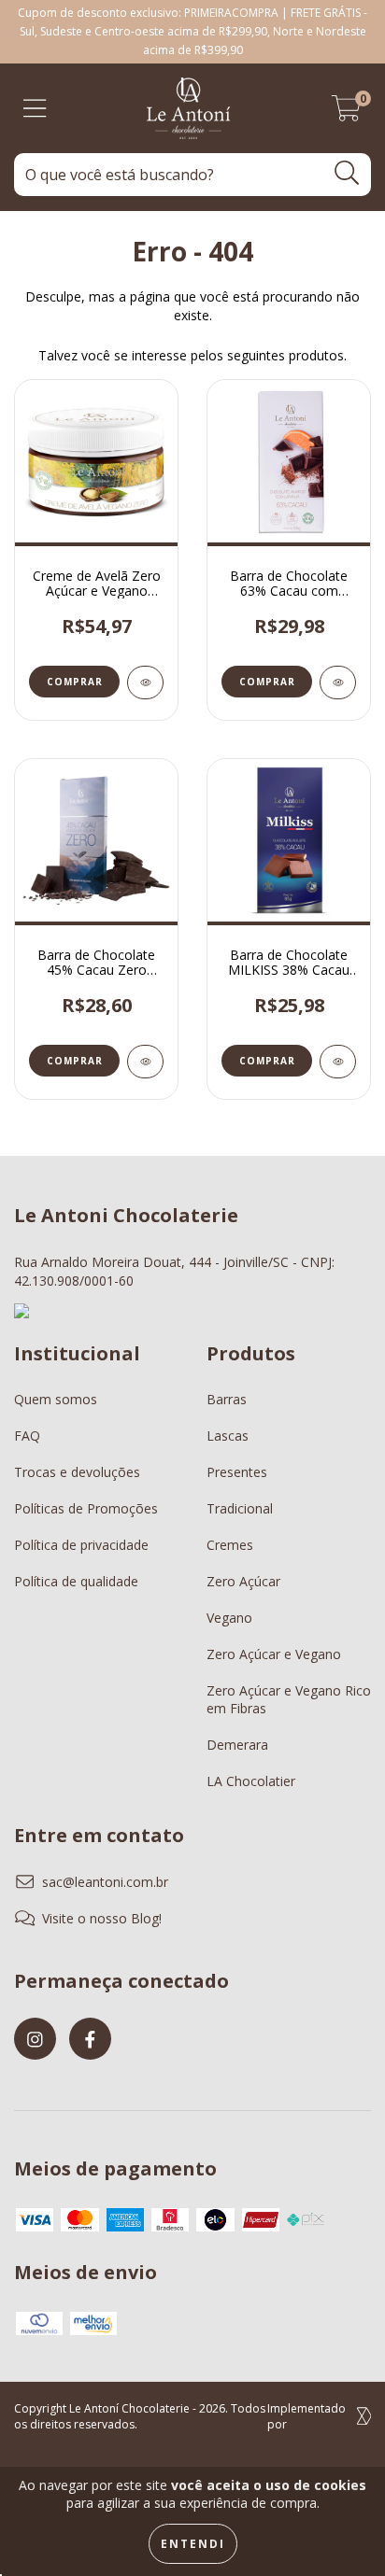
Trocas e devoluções (77, 1472)
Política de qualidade (76, 1581)
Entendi (193, 2544)
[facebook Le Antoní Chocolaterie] (90, 2039)
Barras (227, 1399)
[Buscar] (347, 173)
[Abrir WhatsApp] (338, 2529)
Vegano (229, 1618)
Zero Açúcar (243, 1581)
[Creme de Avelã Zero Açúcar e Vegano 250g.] (145, 683)
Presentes (237, 1472)
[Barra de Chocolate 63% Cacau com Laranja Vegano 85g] (338, 683)
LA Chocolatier (251, 1781)
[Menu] (35, 109)
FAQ (27, 1436)
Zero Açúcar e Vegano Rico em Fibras (289, 1699)
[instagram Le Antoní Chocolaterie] (35, 2039)
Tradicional (240, 1508)
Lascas (228, 1436)
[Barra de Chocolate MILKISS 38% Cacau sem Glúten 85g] (338, 1062)
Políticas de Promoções (86, 1508)
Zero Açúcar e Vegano (274, 1654)
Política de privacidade (81, 1545)
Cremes (230, 1545)
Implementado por (307, 2416)
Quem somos (56, 1399)
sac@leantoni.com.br (105, 1882)
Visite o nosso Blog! (102, 1918)
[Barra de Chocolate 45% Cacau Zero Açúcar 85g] (145, 1062)
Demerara (237, 1745)
